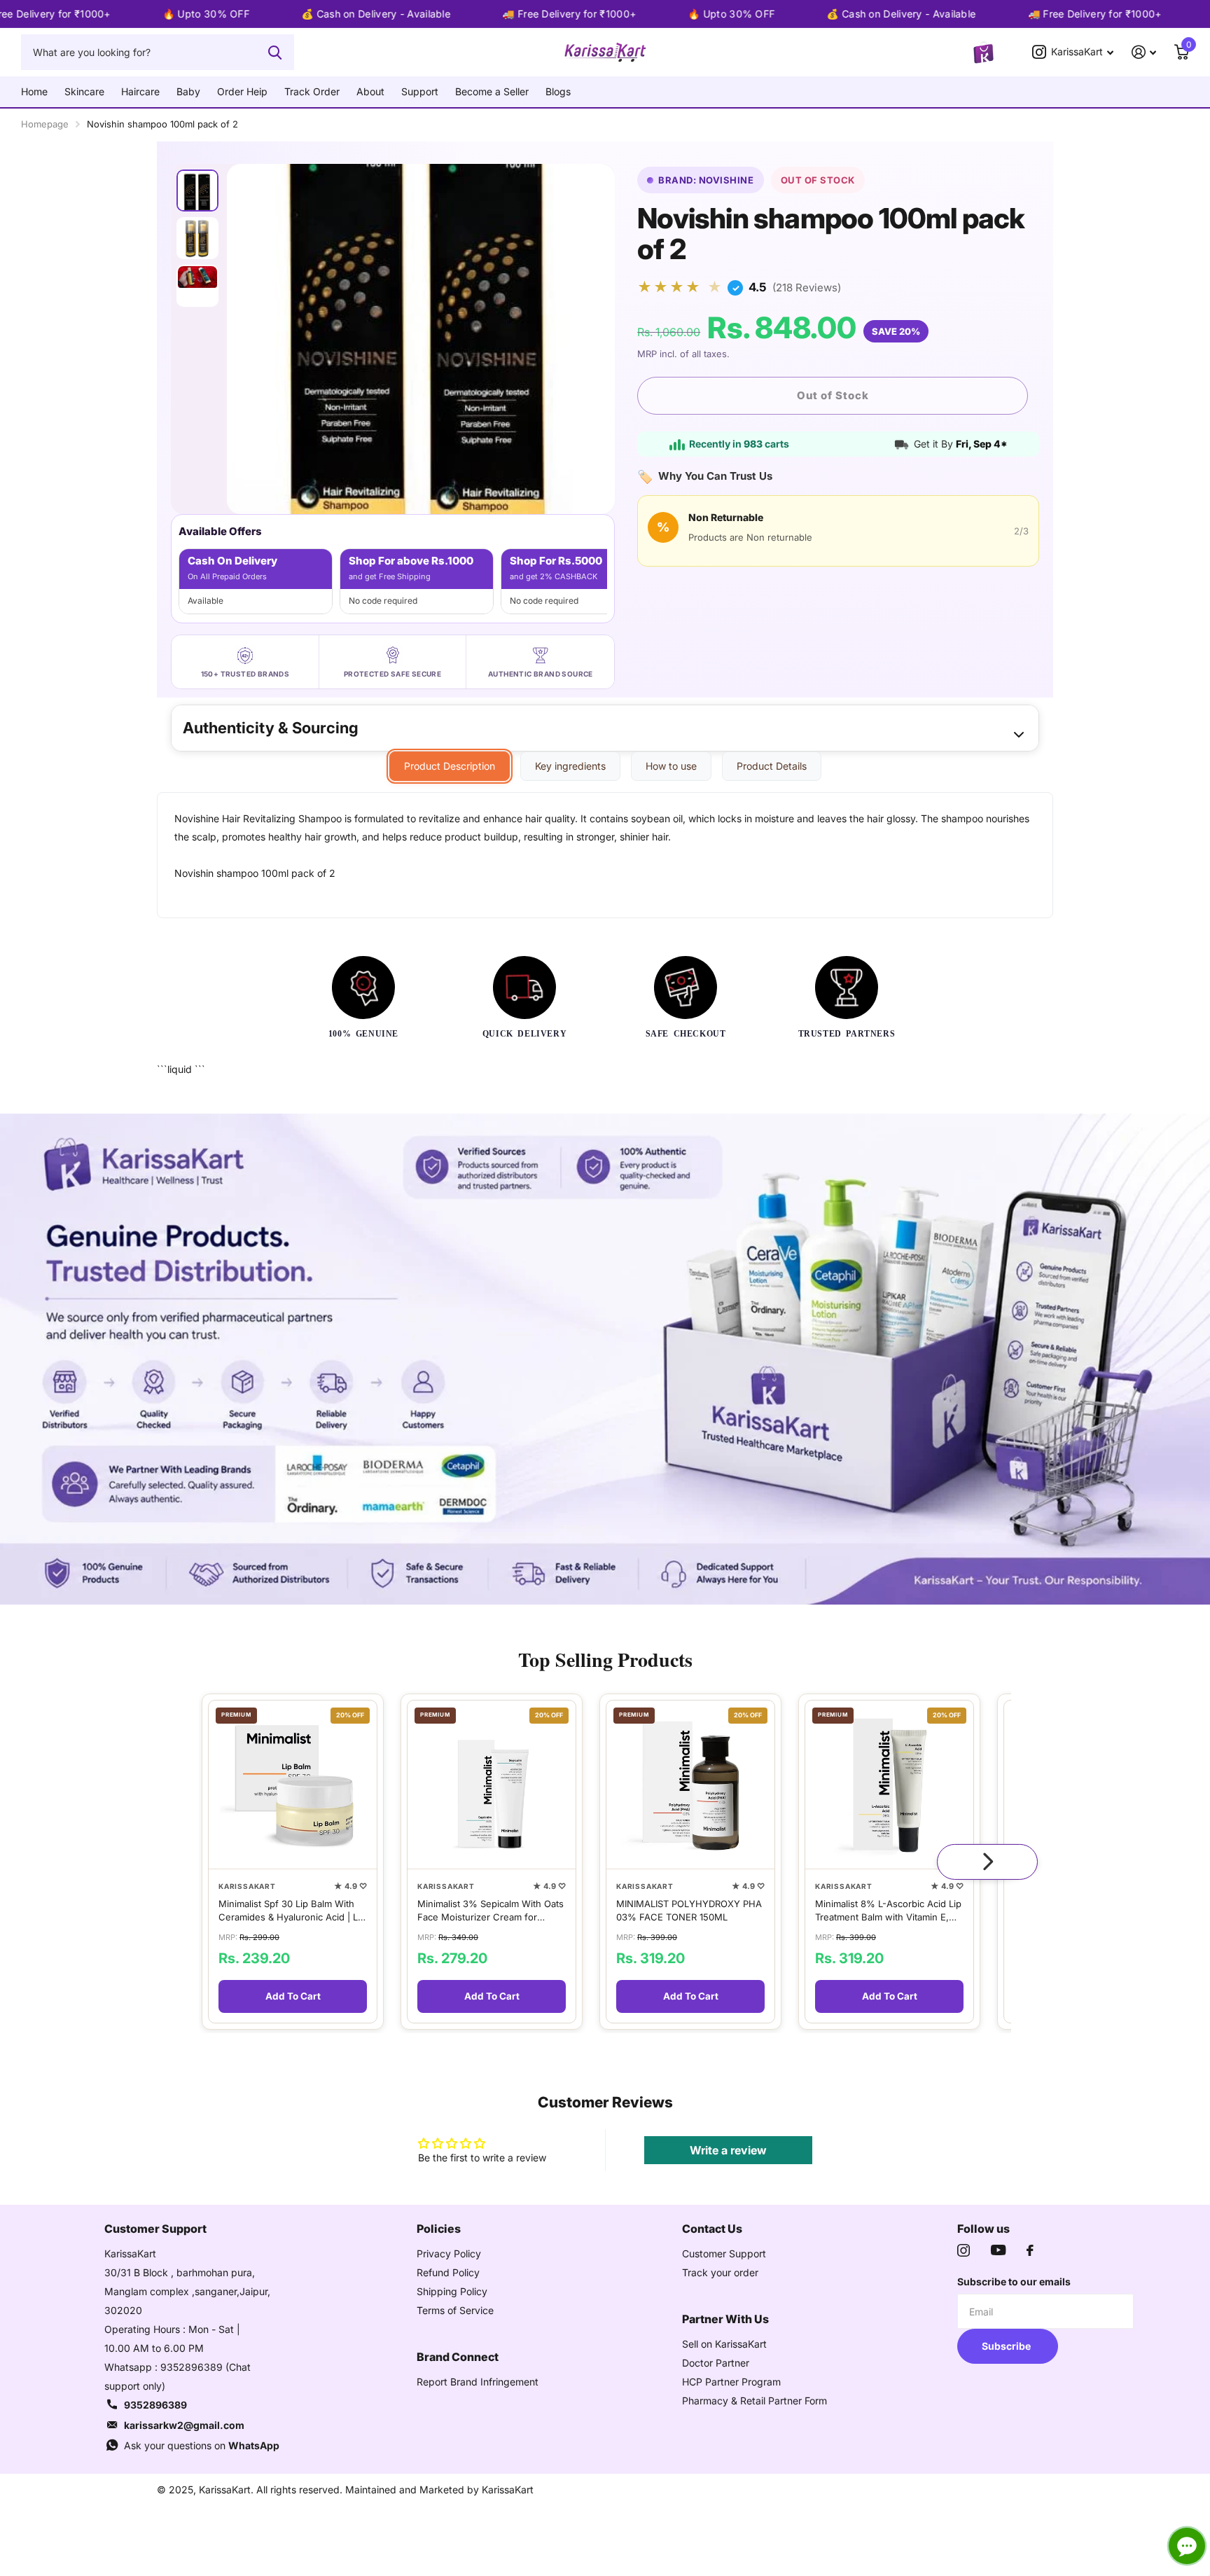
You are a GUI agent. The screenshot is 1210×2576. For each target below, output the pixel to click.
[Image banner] (605, 1359)
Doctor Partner (716, 2363)
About (370, 91)
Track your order (720, 2272)
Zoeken (275, 52)
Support (420, 91)
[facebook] (1030, 2250)
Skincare (84, 91)
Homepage (45, 124)
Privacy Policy (449, 2253)
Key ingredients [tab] (570, 766)
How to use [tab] (671, 766)
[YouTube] (998, 2250)
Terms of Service (455, 2310)
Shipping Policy (452, 2291)
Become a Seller (492, 91)
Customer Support (724, 2253)
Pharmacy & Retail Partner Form (754, 2401)
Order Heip (242, 91)
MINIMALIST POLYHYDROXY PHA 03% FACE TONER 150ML (689, 1911)
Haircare (140, 91)
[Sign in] (1144, 52)
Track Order (312, 91)
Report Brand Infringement (478, 2382)
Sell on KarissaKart (724, 2344)
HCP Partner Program (731, 2382)
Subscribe (1007, 2346)
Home (34, 91)
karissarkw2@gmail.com (184, 2425)
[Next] (987, 1862)
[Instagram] (964, 2250)
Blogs (558, 91)
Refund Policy (448, 2272)
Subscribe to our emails (1014, 2281)
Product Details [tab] (772, 766)
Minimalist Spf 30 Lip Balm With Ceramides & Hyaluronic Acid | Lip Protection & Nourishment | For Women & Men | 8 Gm (292, 1911)
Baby (188, 91)
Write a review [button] (728, 2150)
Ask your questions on (202, 2445)
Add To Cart (293, 1996)
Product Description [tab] (450, 766)
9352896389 (155, 2405)
